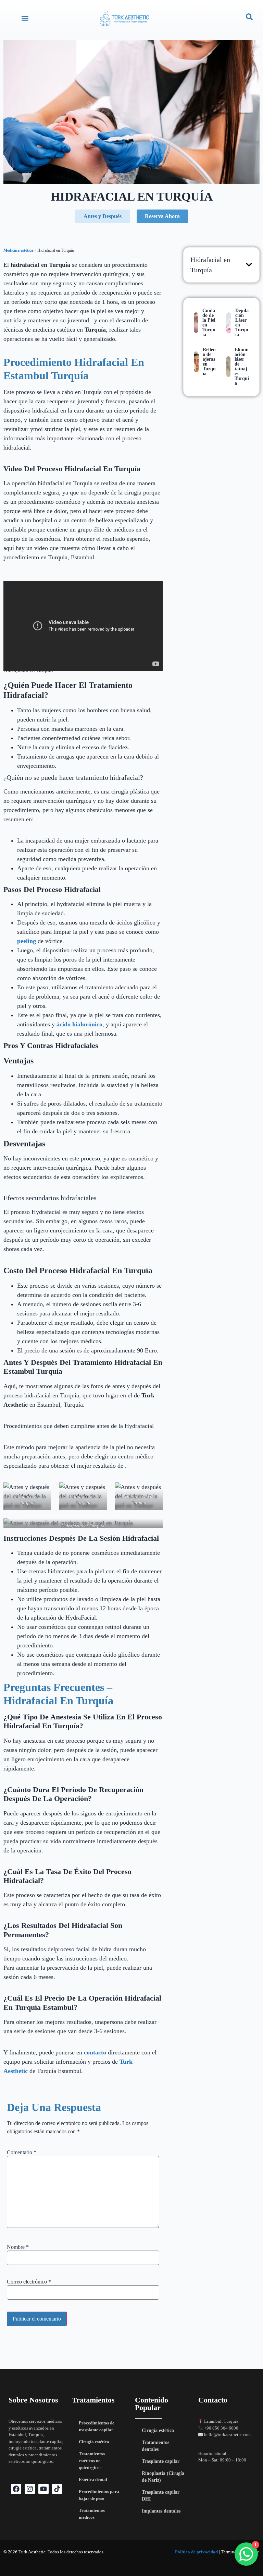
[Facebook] (16, 2489)
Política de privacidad (196, 2552)
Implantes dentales (161, 2511)
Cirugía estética (94, 2442)
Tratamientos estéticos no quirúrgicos (92, 2461)
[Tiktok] (57, 2489)
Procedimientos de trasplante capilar (97, 2426)
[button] (25, 18)
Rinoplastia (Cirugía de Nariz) (163, 2477)
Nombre (18, 2247)
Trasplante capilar (161, 2461)
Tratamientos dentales (155, 2446)
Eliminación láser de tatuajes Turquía (242, 366)
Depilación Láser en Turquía (242, 323)
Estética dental (93, 2479)
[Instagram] (30, 2489)
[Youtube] (43, 2489)
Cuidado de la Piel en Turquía (209, 323)
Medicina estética (18, 250)
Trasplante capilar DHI (161, 2496)
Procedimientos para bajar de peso (99, 2495)
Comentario (22, 2152)
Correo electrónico (29, 2282)
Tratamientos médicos (92, 2514)
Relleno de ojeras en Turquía (209, 362)
